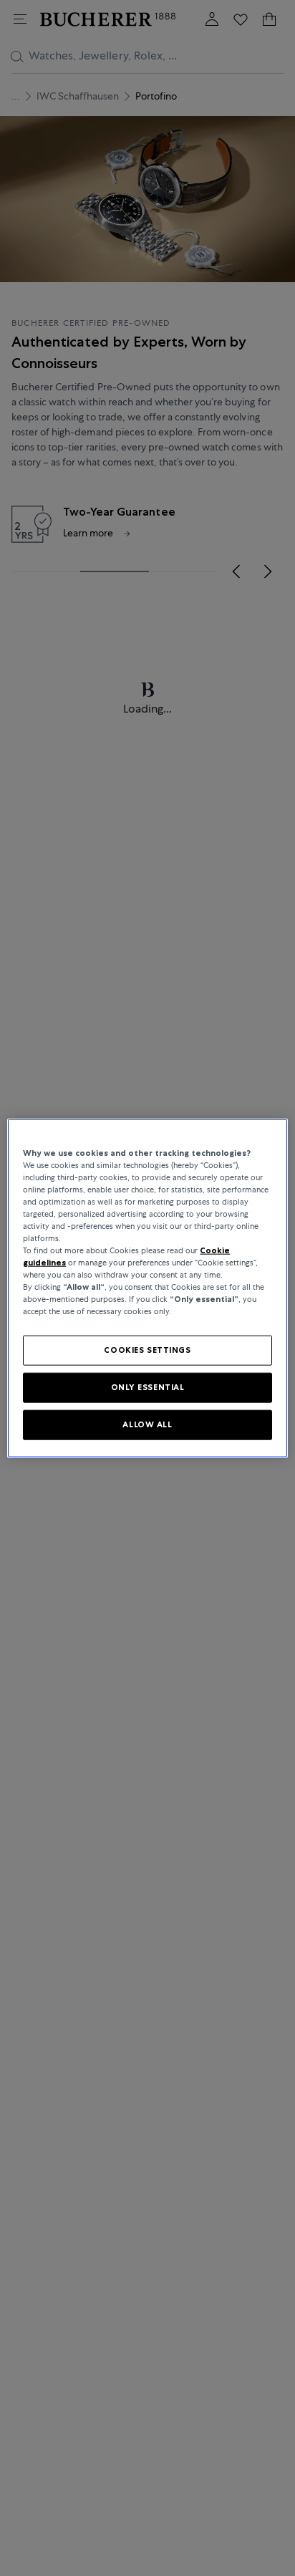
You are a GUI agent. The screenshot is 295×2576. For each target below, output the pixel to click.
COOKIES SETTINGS (147, 1350)
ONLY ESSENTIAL (148, 1387)
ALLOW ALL (147, 1424)
